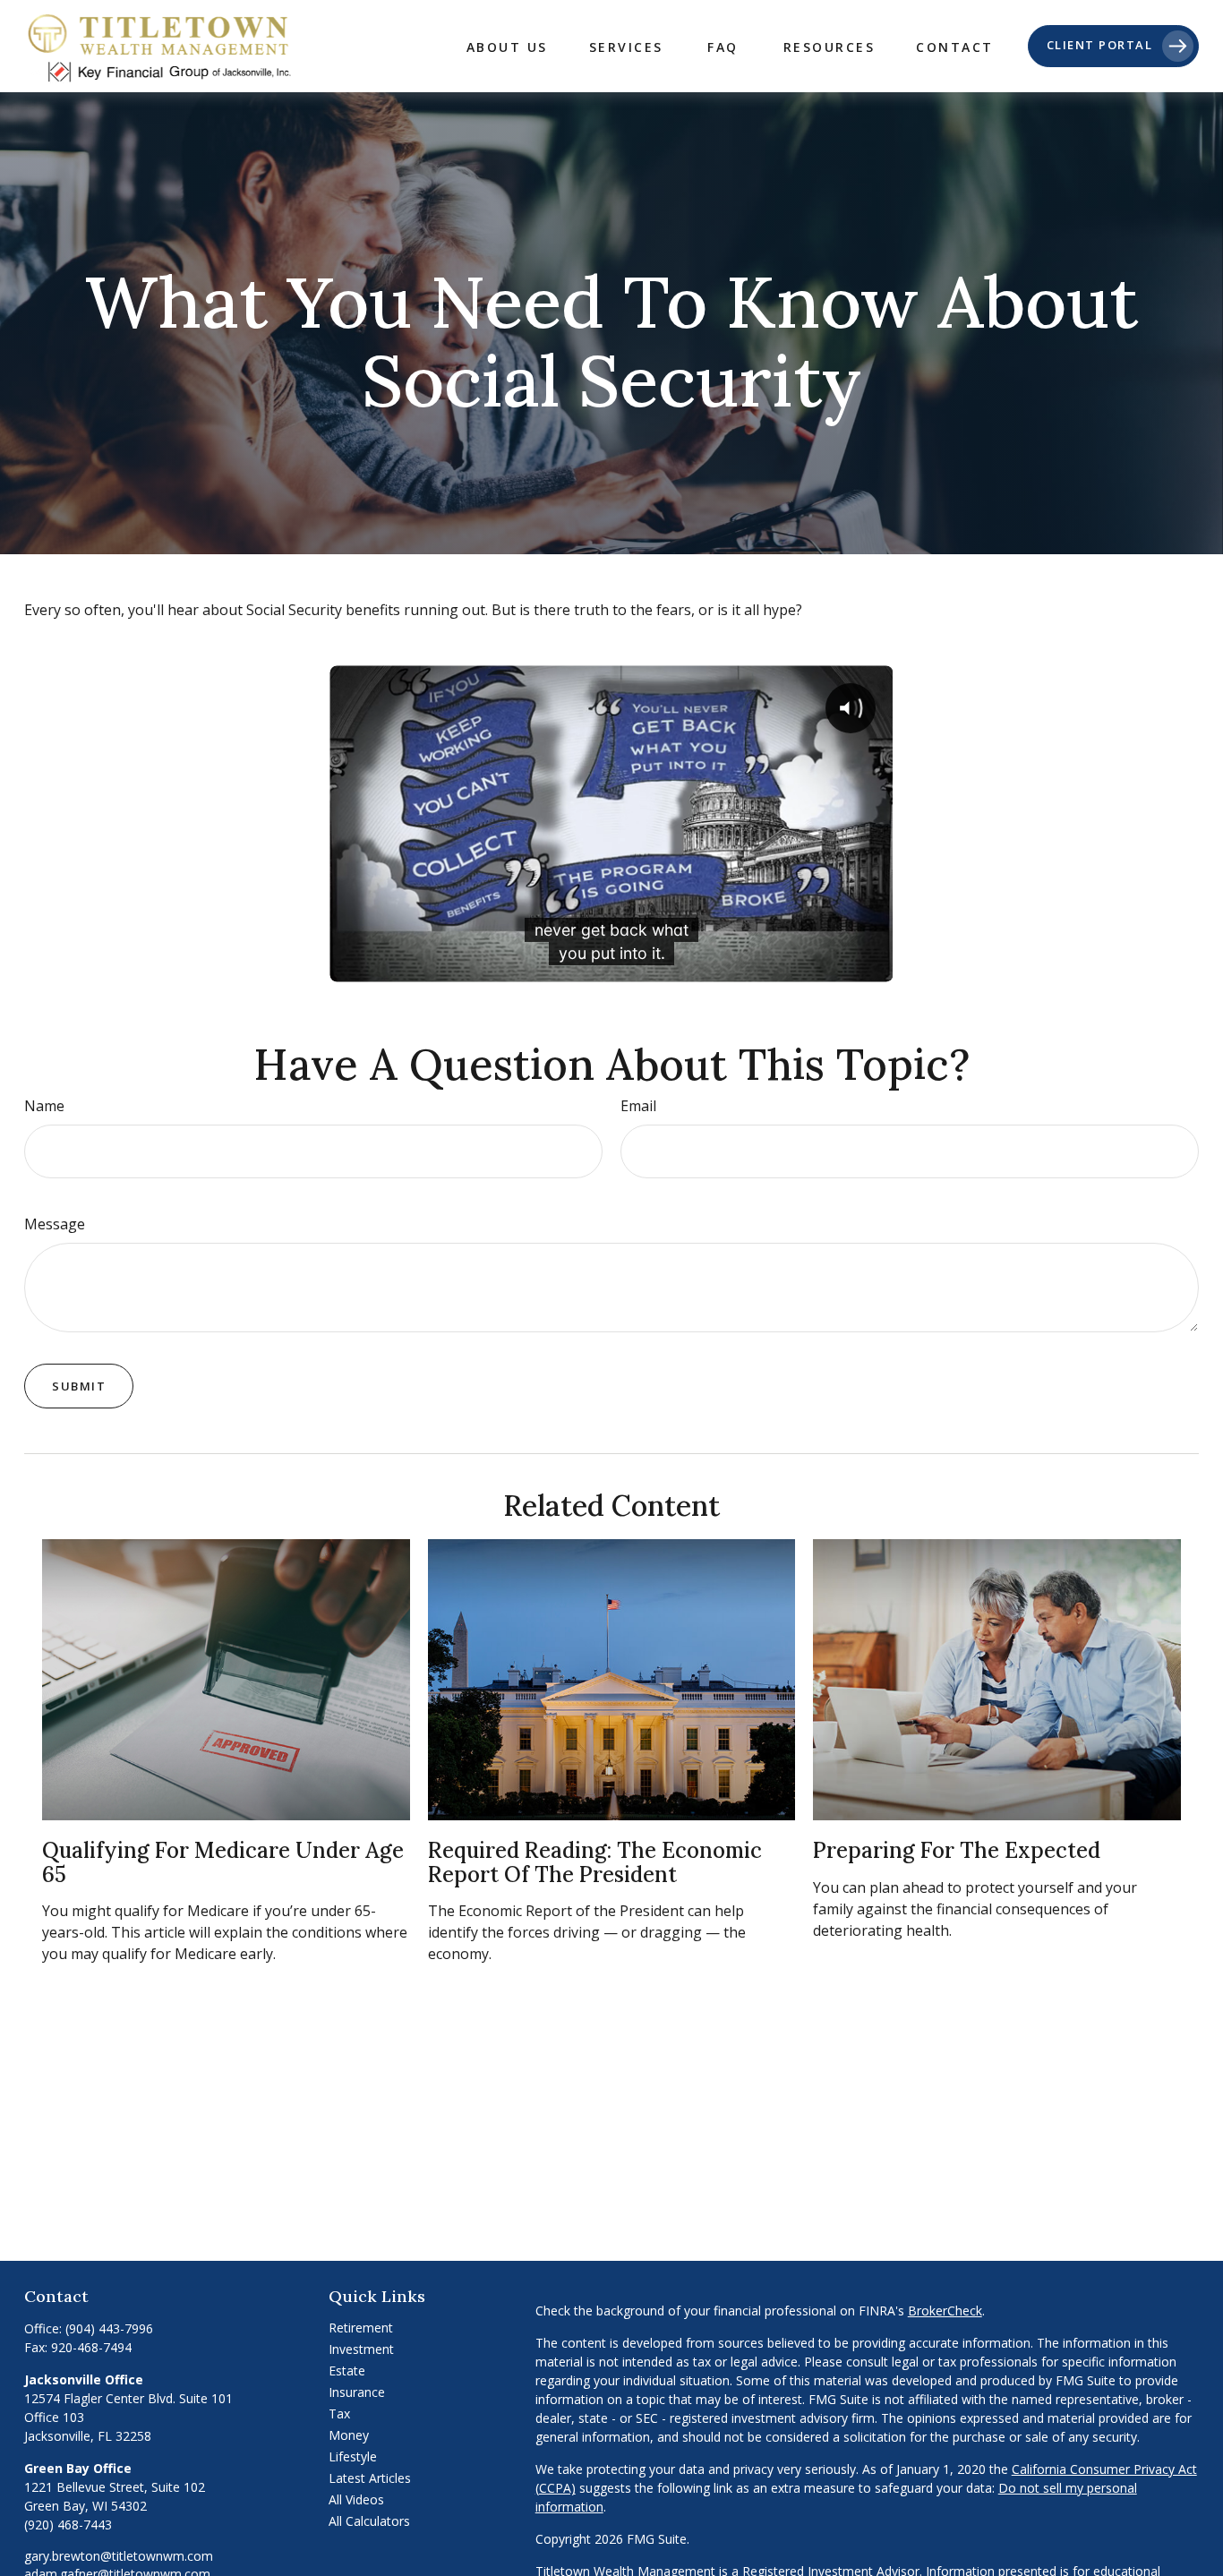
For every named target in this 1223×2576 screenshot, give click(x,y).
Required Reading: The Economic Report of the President (595, 1862)
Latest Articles (370, 2478)
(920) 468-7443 (68, 2525)
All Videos (356, 2499)
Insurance (357, 2392)
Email (638, 1106)
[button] (507, 46)
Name (44, 1106)
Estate (347, 2371)
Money (349, 2435)
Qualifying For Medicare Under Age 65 (223, 1862)
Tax (339, 2413)
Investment (361, 2349)
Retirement (361, 2328)
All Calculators (369, 2521)
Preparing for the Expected (957, 1850)
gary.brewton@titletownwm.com (119, 2556)
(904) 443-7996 (109, 2328)
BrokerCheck (945, 2311)
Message (55, 1224)
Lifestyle (353, 2456)
